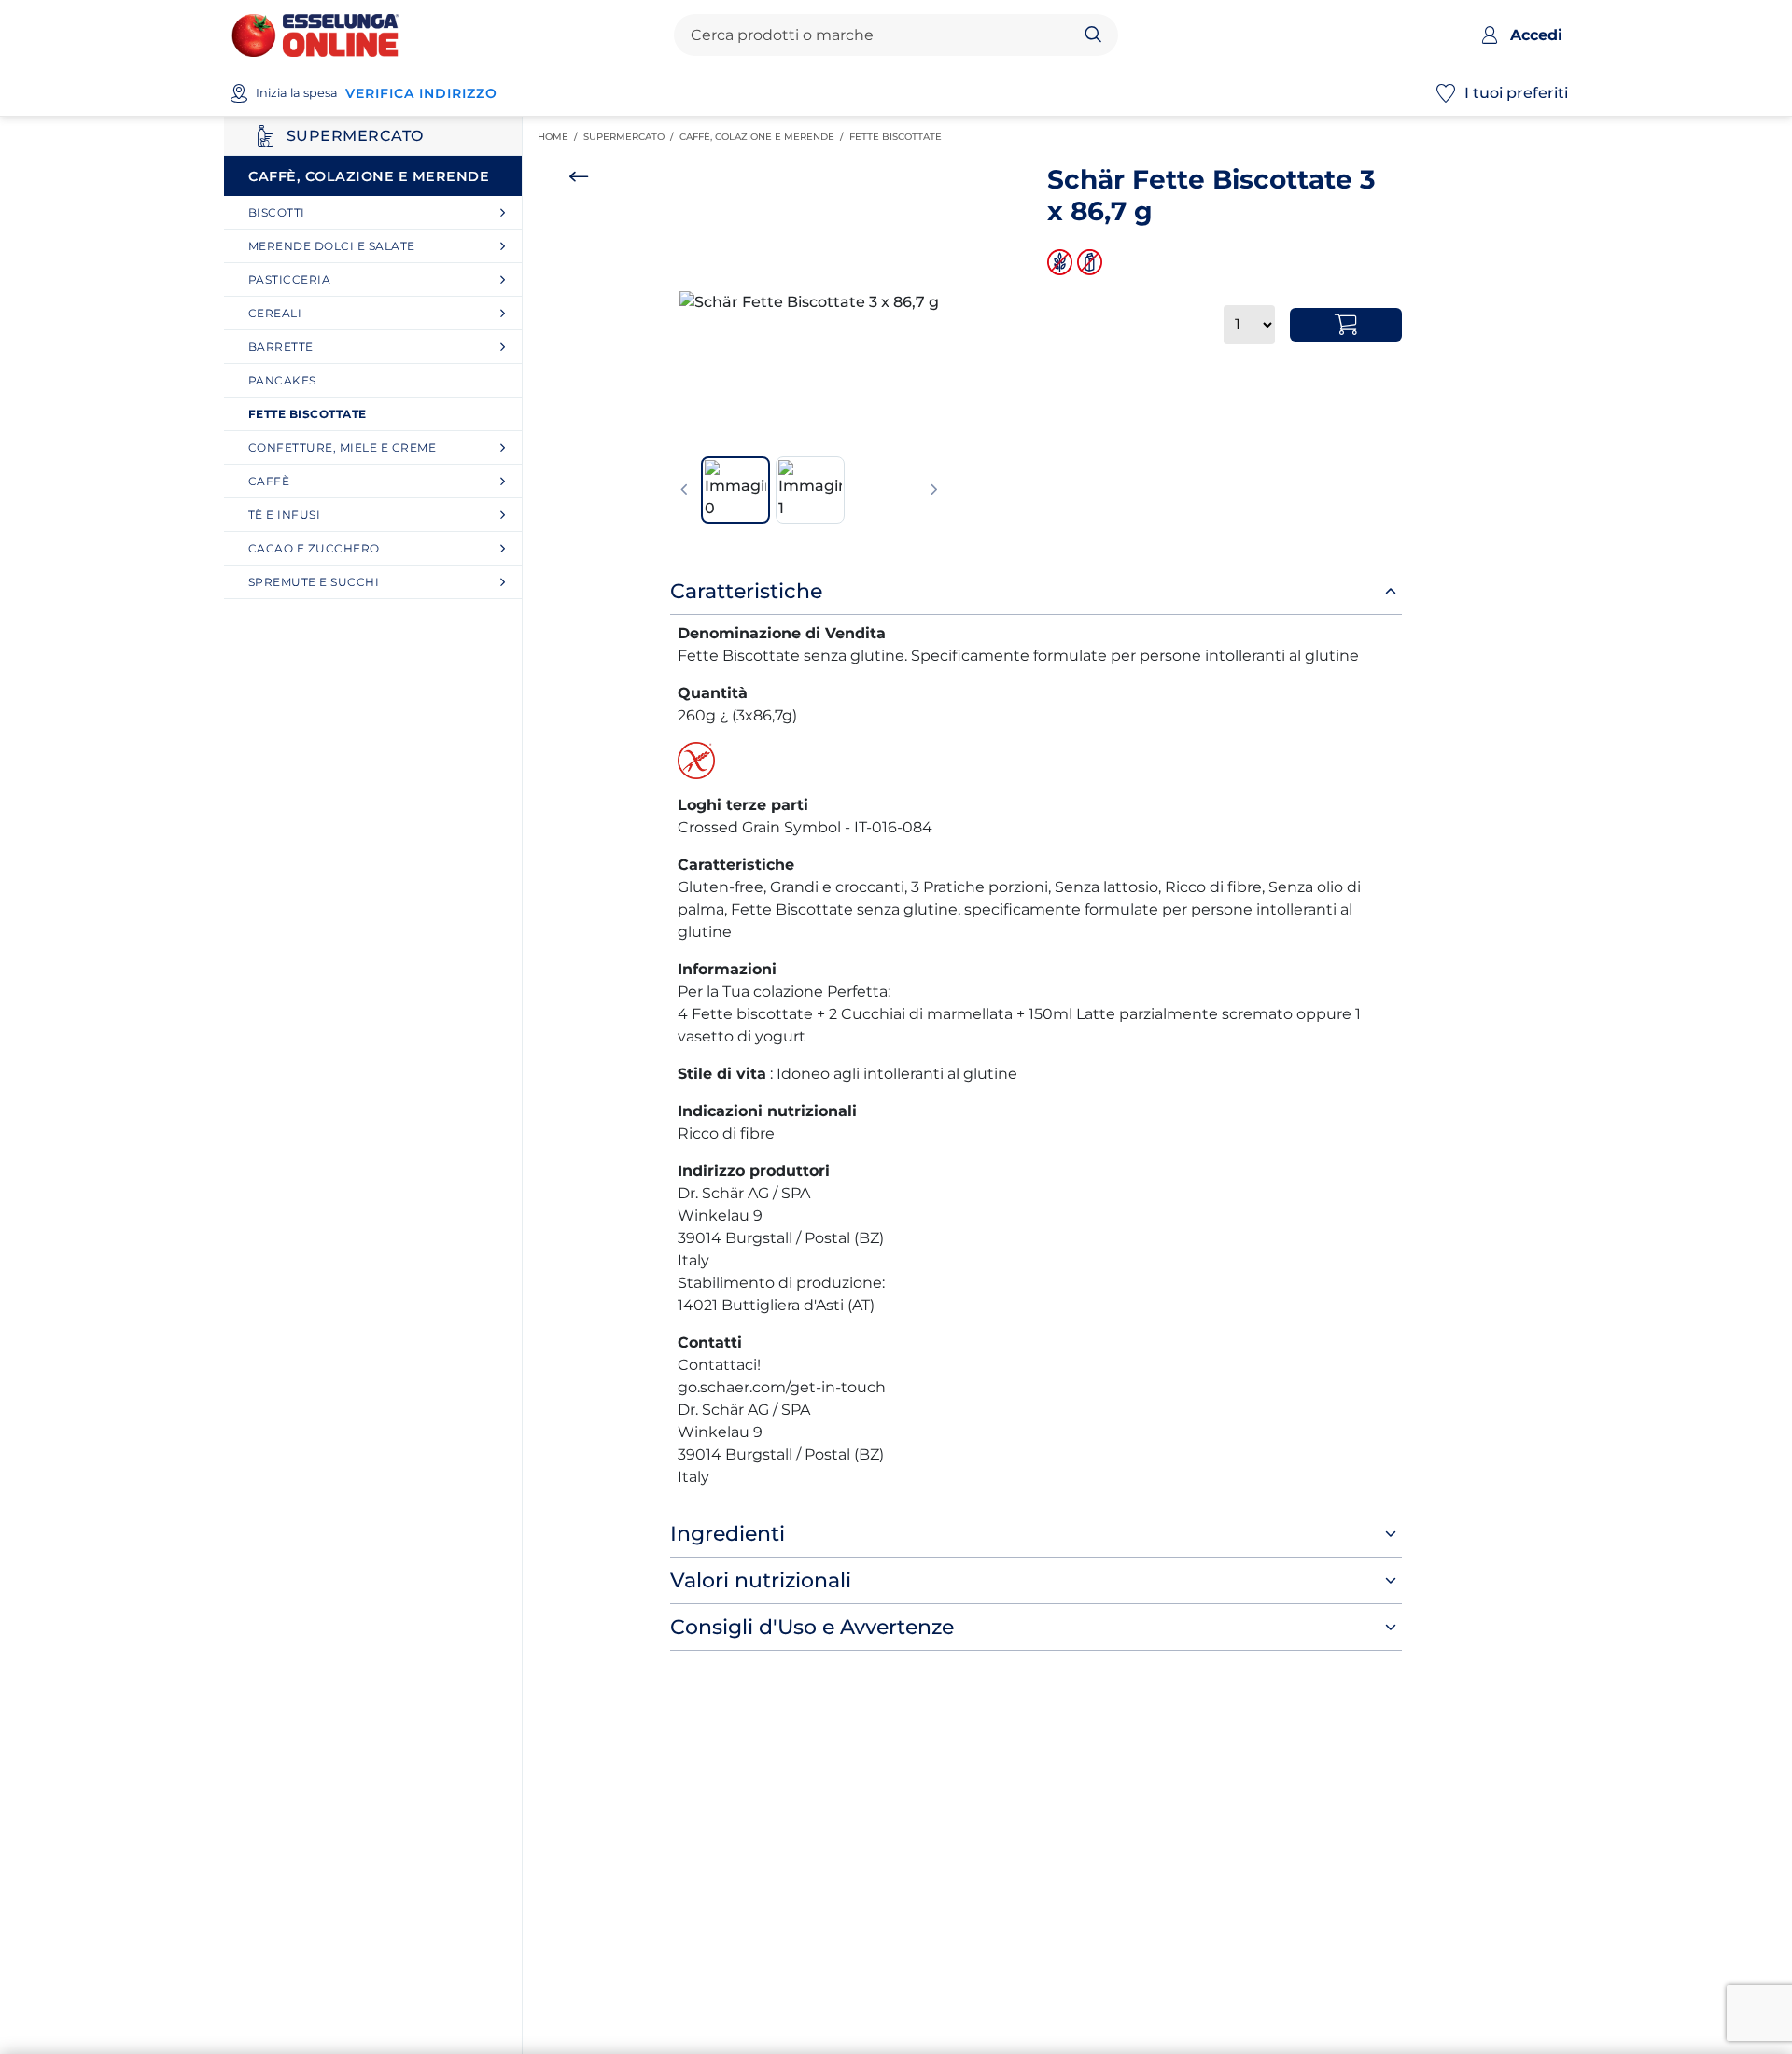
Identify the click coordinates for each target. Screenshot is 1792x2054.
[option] (809, 302)
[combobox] (880, 35)
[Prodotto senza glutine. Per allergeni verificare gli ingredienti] (1062, 262)
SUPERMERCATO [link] (631, 137)
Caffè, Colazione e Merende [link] (764, 137)
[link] (380, 212)
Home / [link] (560, 137)
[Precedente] (684, 490)
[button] (809, 302)
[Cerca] (1093, 35)
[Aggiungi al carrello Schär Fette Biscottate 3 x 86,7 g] (1346, 325)
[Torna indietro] (579, 176)
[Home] (315, 34)
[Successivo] (934, 490)
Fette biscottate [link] (898, 137)
